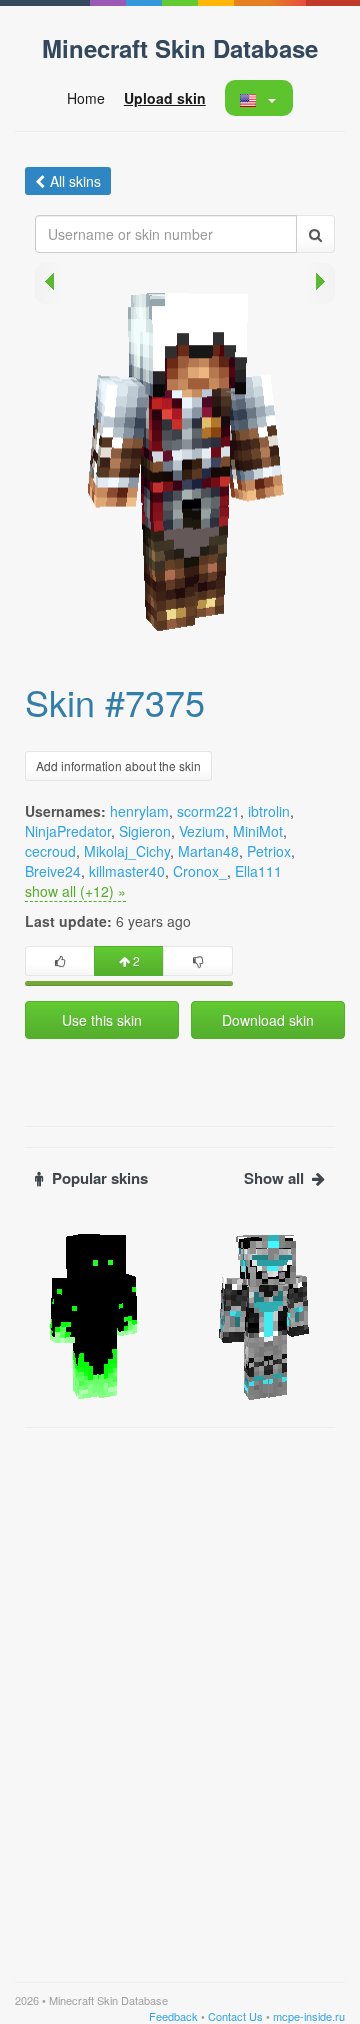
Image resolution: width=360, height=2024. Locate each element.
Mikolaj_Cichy (127, 851)
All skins (75, 181)
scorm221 (208, 811)
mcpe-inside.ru (309, 2016)
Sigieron (145, 831)
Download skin (268, 1020)
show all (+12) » (75, 891)
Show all (274, 1178)
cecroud (50, 851)
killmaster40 (127, 871)
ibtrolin (269, 811)
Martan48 (208, 851)
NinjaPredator (68, 831)
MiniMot (258, 831)
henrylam (139, 811)
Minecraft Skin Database (180, 48)
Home (86, 98)
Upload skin (165, 98)
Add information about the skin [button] (118, 765)
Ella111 (258, 871)
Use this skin (102, 1020)
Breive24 (53, 871)
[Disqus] (180, 1688)
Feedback (173, 2016)
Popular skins (100, 1178)
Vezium (202, 831)
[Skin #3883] (95, 1315)
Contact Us (235, 2016)
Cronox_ (200, 871)
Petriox (269, 851)
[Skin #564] (265, 1315)
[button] (258, 98)
